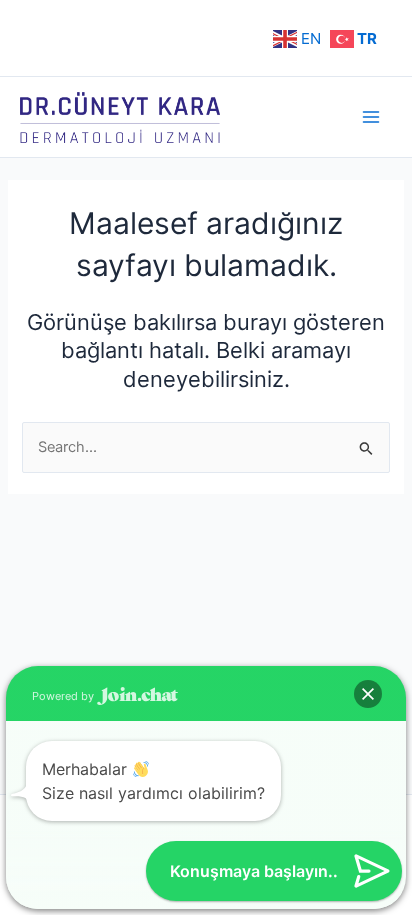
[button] (368, 694)
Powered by (64, 696)
